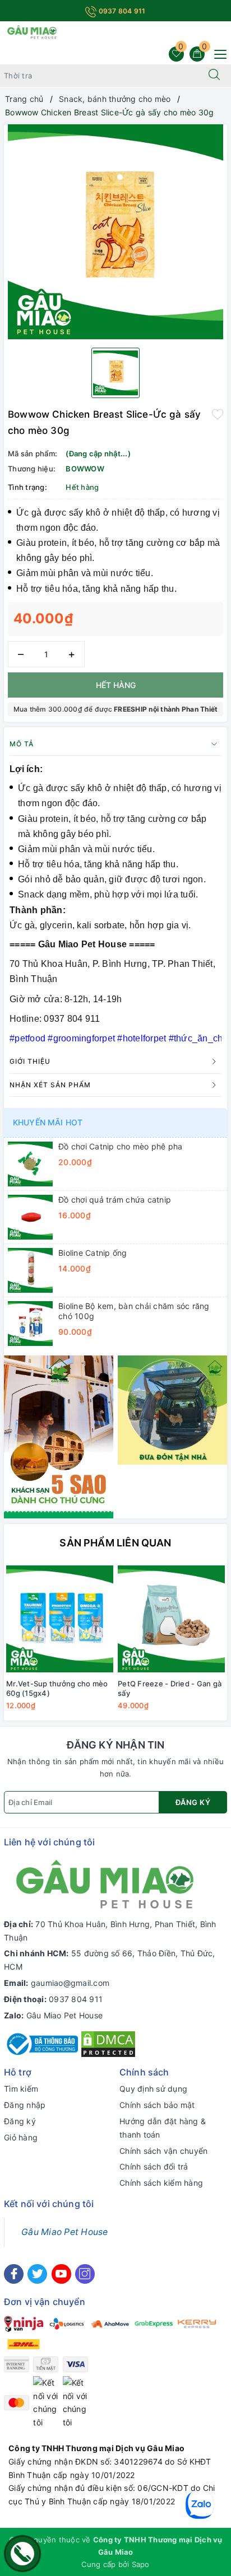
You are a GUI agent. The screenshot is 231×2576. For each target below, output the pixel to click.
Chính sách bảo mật (157, 2105)
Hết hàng (116, 685)
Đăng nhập (25, 2105)
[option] (115, 232)
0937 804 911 (121, 11)
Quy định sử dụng (153, 2089)
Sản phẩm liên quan (115, 1543)
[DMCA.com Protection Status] (108, 2043)
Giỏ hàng (21, 2137)
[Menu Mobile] (217, 53)
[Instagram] (85, 2274)
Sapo (141, 2564)
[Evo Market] (59, 1436)
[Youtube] (61, 2274)
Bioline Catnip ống (93, 1253)
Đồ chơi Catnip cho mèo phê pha (121, 1146)
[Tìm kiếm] (214, 76)
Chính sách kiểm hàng (161, 2183)
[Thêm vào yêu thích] (218, 413)
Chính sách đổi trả (154, 2166)
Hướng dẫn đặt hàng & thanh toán (163, 2128)
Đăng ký (193, 1802)
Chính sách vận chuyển (163, 2151)
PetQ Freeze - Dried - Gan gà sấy (170, 1688)
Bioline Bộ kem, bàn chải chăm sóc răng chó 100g (134, 1311)
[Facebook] (14, 2274)
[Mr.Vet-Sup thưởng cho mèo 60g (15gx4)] (60, 1619)
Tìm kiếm (21, 2089)
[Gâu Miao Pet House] (32, 31)
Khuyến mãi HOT (48, 1122)
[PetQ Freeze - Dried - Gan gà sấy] (171, 1619)
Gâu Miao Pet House (65, 2015)
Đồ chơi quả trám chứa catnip (115, 1200)
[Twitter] (37, 2274)
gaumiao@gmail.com (70, 1983)
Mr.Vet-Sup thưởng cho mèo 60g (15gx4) (57, 1688)
